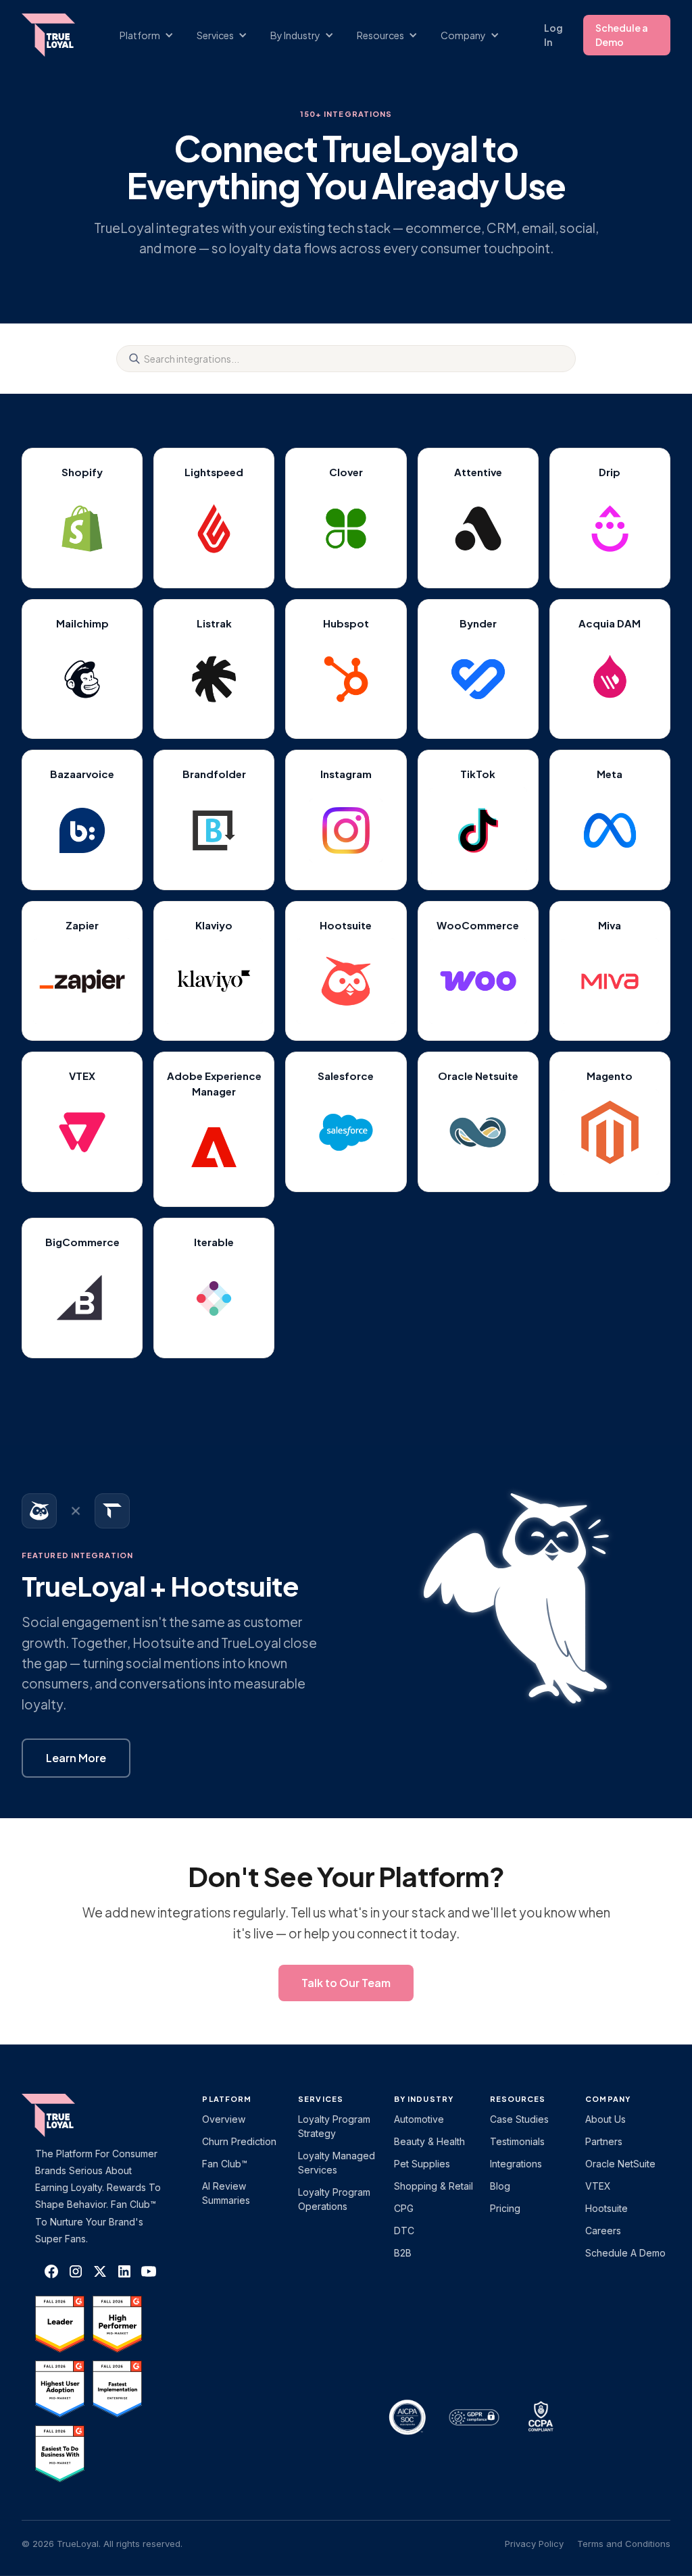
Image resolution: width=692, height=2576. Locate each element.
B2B (403, 2253)
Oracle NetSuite (620, 2164)
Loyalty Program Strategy (334, 2126)
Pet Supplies (422, 2164)
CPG (404, 2208)
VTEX (598, 2186)
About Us (605, 2119)
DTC (404, 2231)
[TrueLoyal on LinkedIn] (124, 2271)
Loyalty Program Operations (334, 2199)
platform (227, 2099)
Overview (224, 2119)
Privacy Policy (534, 2544)
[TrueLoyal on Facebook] (51, 2271)
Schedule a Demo (622, 35)
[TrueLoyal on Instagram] (76, 2271)
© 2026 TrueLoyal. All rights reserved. (102, 2544)
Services (321, 2099)
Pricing (505, 2208)
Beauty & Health (429, 2141)
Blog (500, 2186)
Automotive (419, 2119)
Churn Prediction (239, 2141)
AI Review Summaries (226, 2193)
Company (608, 2099)
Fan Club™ (225, 2164)
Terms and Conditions (624, 2544)
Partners (604, 2141)
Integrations (516, 2164)
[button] (153, 35)
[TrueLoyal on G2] (60, 2324)
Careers (603, 2231)
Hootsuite (607, 2208)
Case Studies (519, 2119)
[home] (55, 35)
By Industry (424, 2099)
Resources (518, 2099)
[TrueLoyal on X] (82, 1132)
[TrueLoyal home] (69, 2115)
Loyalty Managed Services (337, 2163)
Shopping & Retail (434, 2186)
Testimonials (517, 2141)
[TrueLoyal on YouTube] (149, 2271)
